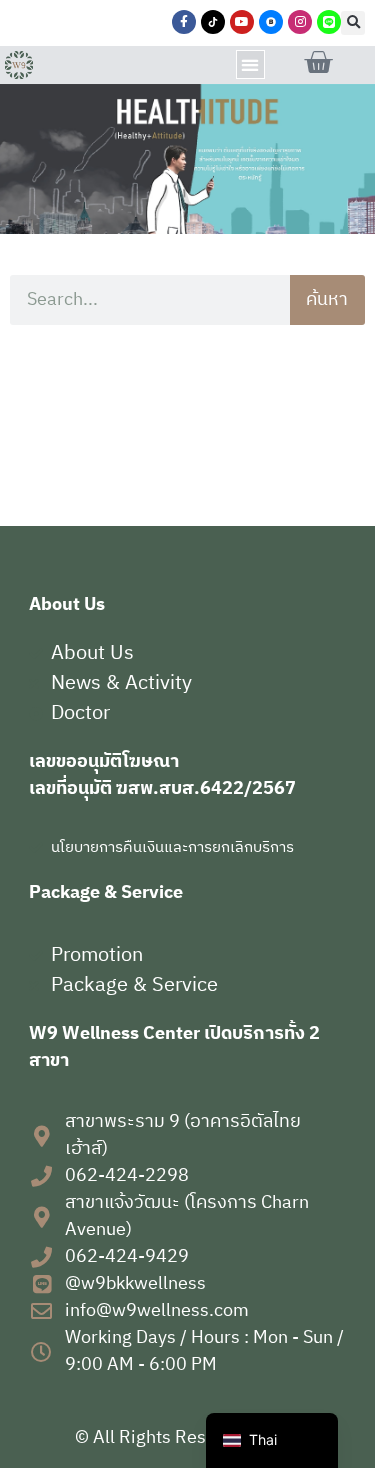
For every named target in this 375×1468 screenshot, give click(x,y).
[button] (353, 23)
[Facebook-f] (184, 22)
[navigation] (272, 1440)
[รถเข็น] (318, 63)
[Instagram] (300, 22)
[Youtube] (242, 22)
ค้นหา (327, 300)
